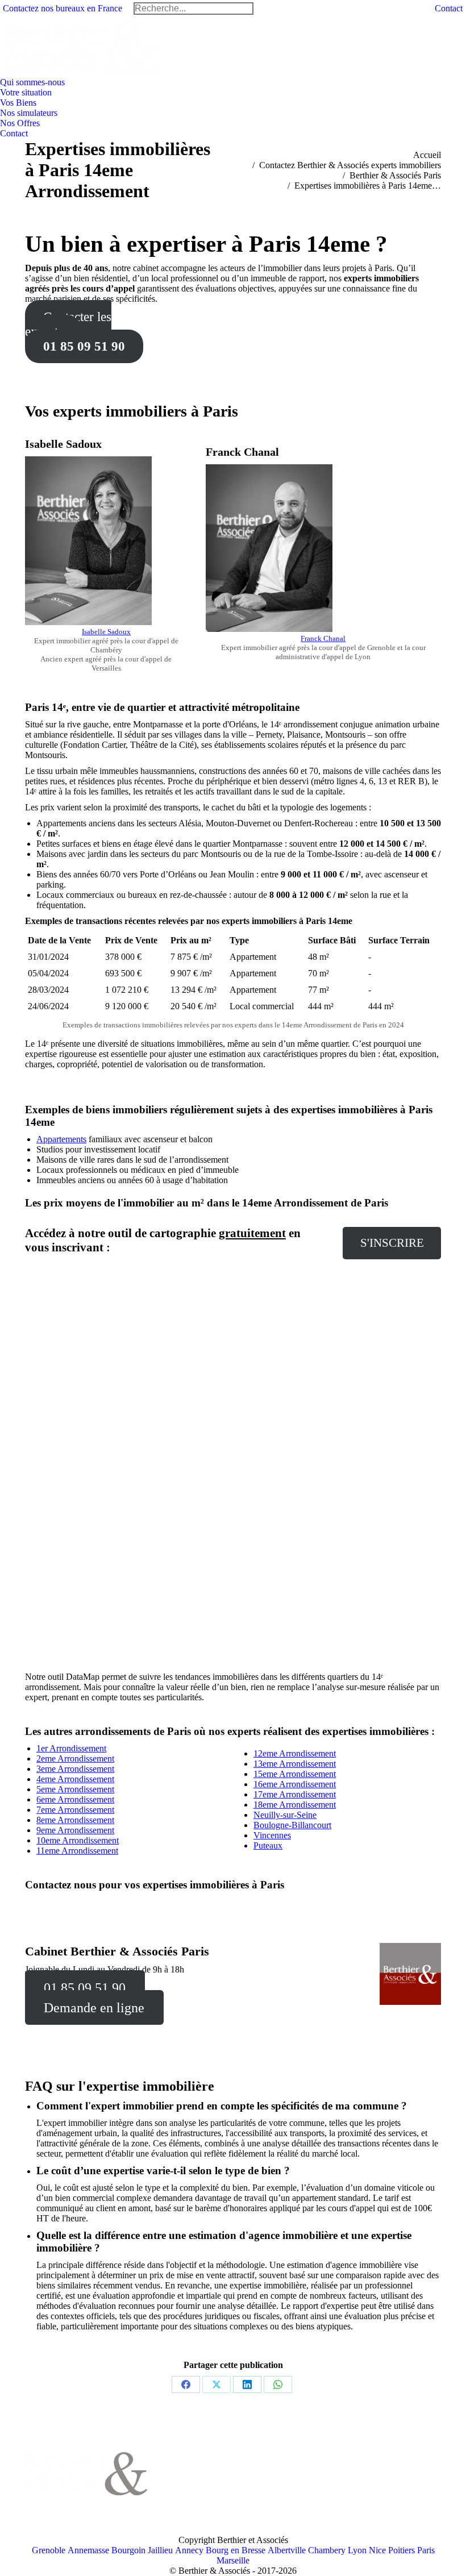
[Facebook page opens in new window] (181, 2466)
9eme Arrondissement (75, 1830)
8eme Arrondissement (75, 1820)
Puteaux (268, 1845)
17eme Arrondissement (295, 1794)
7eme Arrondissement (75, 1810)
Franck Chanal (323, 638)
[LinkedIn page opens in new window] (215, 2466)
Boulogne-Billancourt (292, 1825)
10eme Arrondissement (78, 1840)
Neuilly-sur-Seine (285, 1815)
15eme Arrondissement (295, 1774)
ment (105, 1759)
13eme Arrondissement (295, 1764)
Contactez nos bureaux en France (63, 8)
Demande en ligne (94, 2008)
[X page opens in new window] (198, 2466)
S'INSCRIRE (392, 1243)
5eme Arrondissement (75, 1789)
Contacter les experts (68, 324)
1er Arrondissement (71, 1748)
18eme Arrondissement (295, 1805)
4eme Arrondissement (75, 1779)
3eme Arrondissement (75, 1769)
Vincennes (272, 1835)
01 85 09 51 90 (84, 346)
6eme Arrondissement (75, 1799)
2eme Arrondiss (65, 1759)
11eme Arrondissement (77, 1851)
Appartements (61, 1139)
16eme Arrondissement (295, 1784)
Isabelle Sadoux (106, 632)
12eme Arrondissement (295, 1753)
